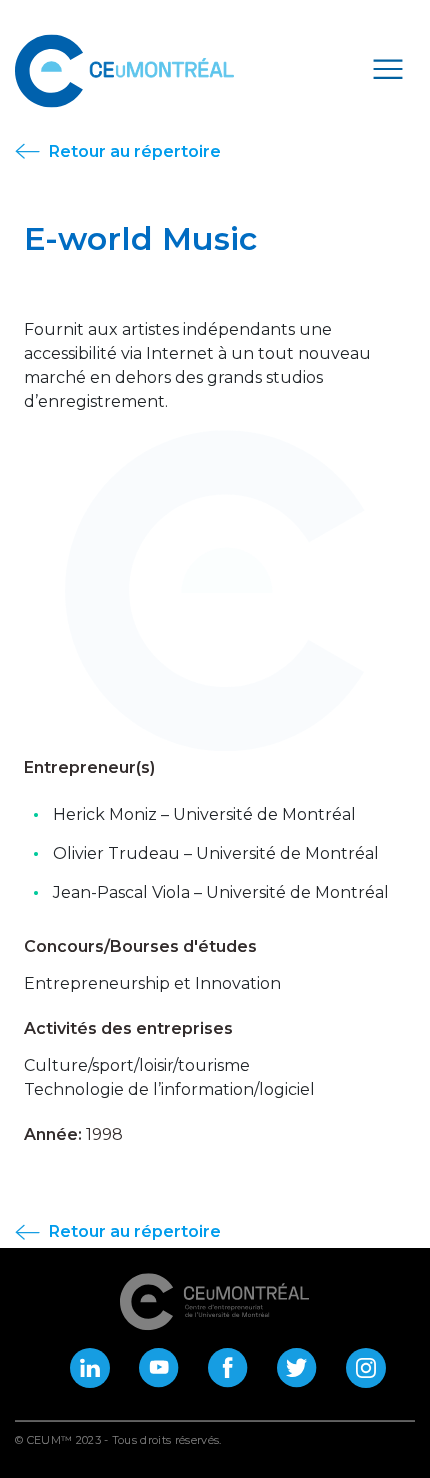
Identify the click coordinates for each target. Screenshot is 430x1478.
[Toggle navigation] (388, 68)
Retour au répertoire (133, 151)
